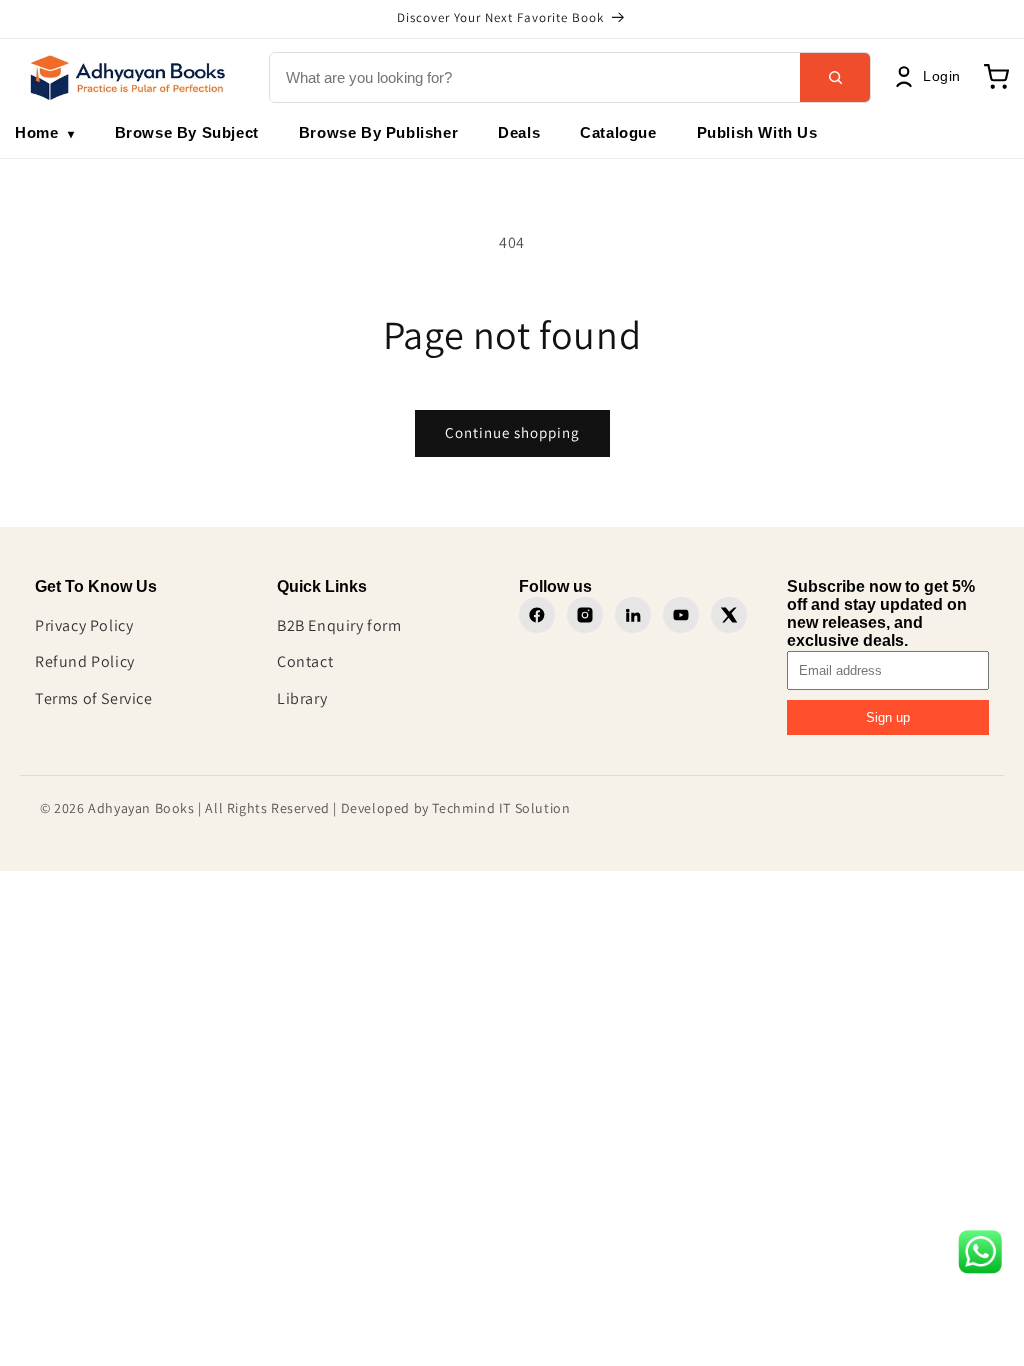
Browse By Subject (187, 132)
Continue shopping (512, 432)
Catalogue (618, 132)
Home (45, 132)
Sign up (888, 717)
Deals (519, 132)
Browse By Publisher (378, 132)
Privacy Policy (84, 625)
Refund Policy (85, 661)
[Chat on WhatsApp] (980, 1257)
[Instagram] (585, 615)
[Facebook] (537, 615)
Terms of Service (94, 698)
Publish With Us (757, 132)
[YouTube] (681, 615)
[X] (729, 615)
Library (302, 698)
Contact (305, 661)
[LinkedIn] (633, 615)
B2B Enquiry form (339, 625)
